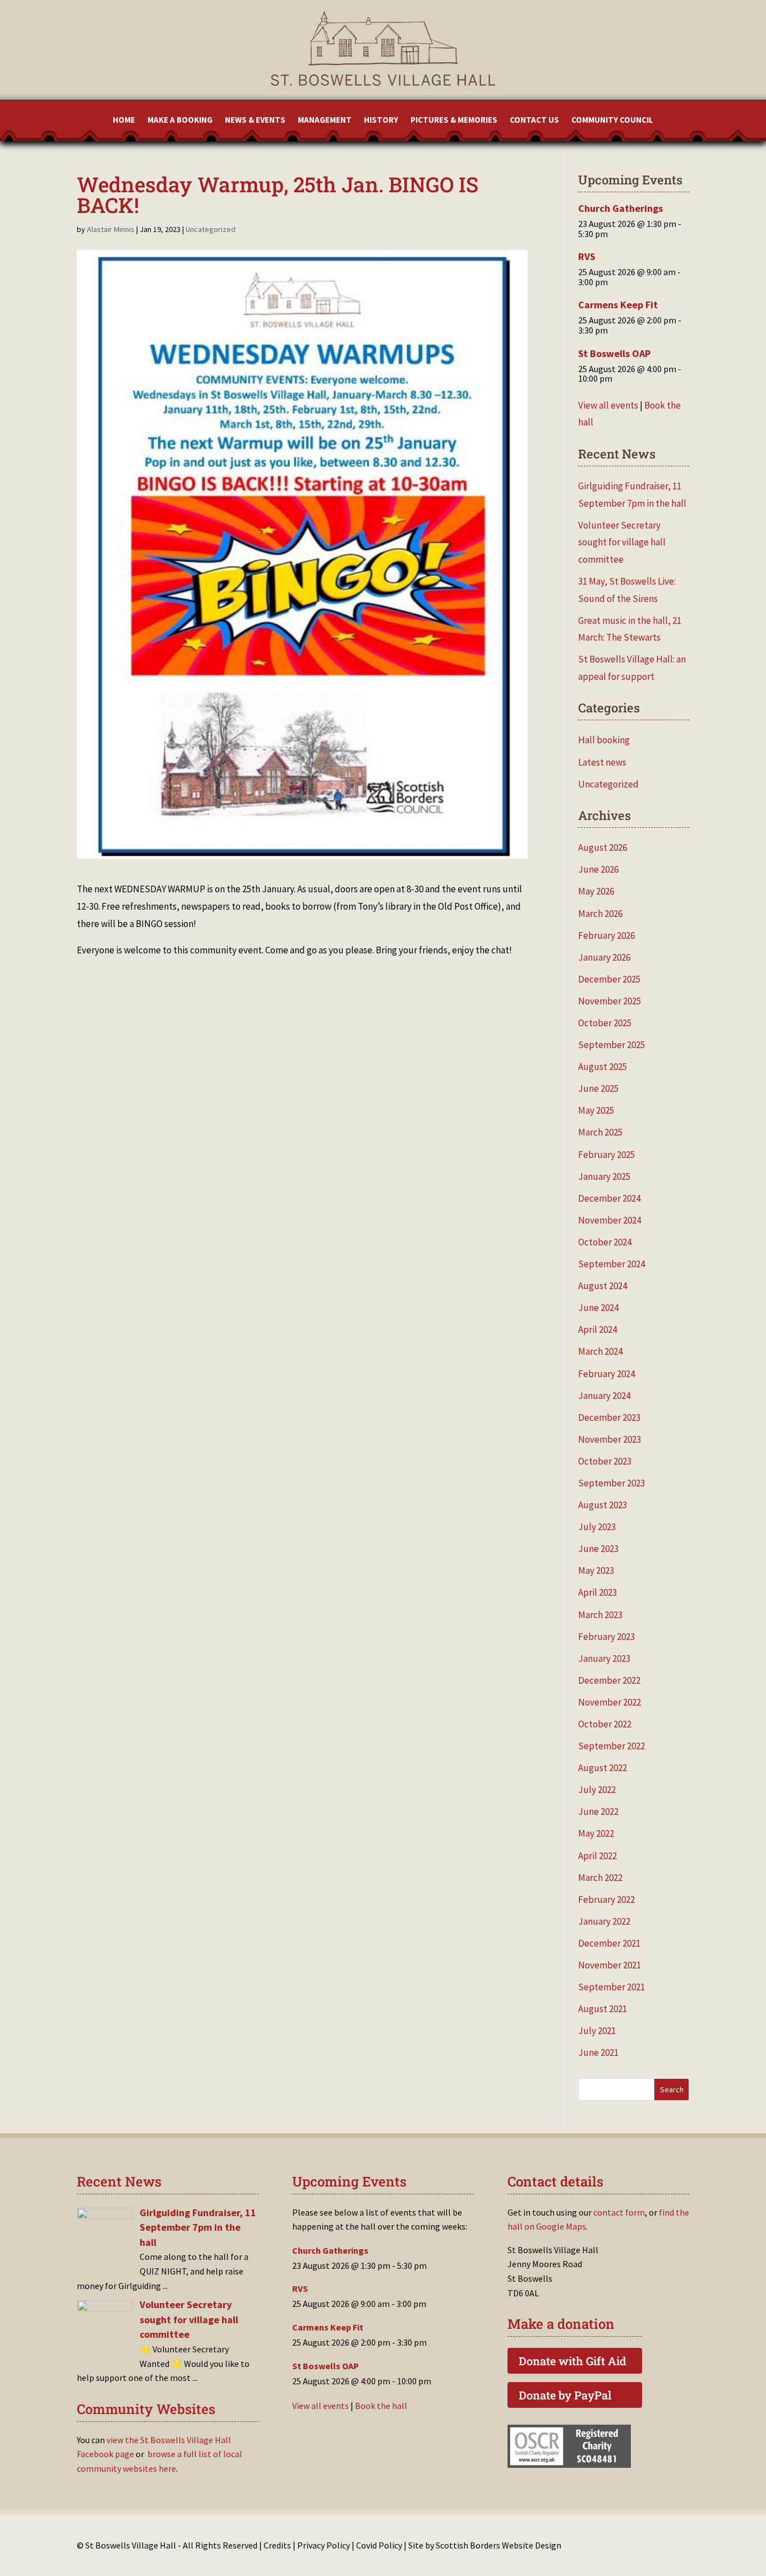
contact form (619, 2212)
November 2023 (610, 1439)
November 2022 (610, 1702)
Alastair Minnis (111, 229)
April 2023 (597, 1592)
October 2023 (605, 1461)
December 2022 (609, 1680)
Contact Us (534, 121)
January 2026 (604, 957)
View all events (608, 405)
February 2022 (606, 1899)
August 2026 (603, 847)
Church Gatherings (620, 208)
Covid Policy (379, 2545)
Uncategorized (211, 229)
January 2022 (604, 1921)
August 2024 (603, 1286)
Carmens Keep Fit (618, 305)
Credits (277, 2545)
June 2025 (598, 1088)
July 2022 (597, 1790)
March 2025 (600, 1132)
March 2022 (600, 1878)
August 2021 (603, 2009)
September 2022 (612, 1746)
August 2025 (603, 1067)
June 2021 (598, 2053)
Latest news (602, 762)
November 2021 (610, 1965)
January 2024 (604, 1396)
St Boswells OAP (614, 353)
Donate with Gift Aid (573, 2361)
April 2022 (597, 1856)
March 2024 (600, 1351)
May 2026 (596, 891)
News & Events (255, 121)
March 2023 (600, 1615)
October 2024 (605, 1242)
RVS (587, 256)
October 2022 (605, 1724)
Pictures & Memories (454, 121)
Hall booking (604, 740)
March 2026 (600, 914)
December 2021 (609, 1943)
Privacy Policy (324, 2545)
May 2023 (596, 1570)
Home (124, 121)
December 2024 (609, 1198)
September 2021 (612, 1987)
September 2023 (612, 1483)
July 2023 (597, 1527)
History (381, 121)
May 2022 (596, 1833)
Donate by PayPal (565, 2395)
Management (325, 121)
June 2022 (598, 1811)
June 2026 (598, 869)
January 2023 (604, 1658)
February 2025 (606, 1155)
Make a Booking (180, 121)
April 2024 (597, 1329)
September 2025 (612, 1045)
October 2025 (605, 1023)
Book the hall (381, 2406)
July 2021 (597, 2031)
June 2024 (598, 1308)
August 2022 (603, 1768)
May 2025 (596, 1110)
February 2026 (606, 935)
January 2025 (604, 1176)
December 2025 (609, 979)
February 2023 (606, 1637)
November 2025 (610, 1001)
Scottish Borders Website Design (499, 2545)
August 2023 (603, 1505)
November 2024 (610, 1220)
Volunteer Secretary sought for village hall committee (622, 542)
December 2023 (609, 1417)
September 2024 (612, 1264)
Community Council (612, 121)
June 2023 (598, 1549)
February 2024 (606, 1374)
